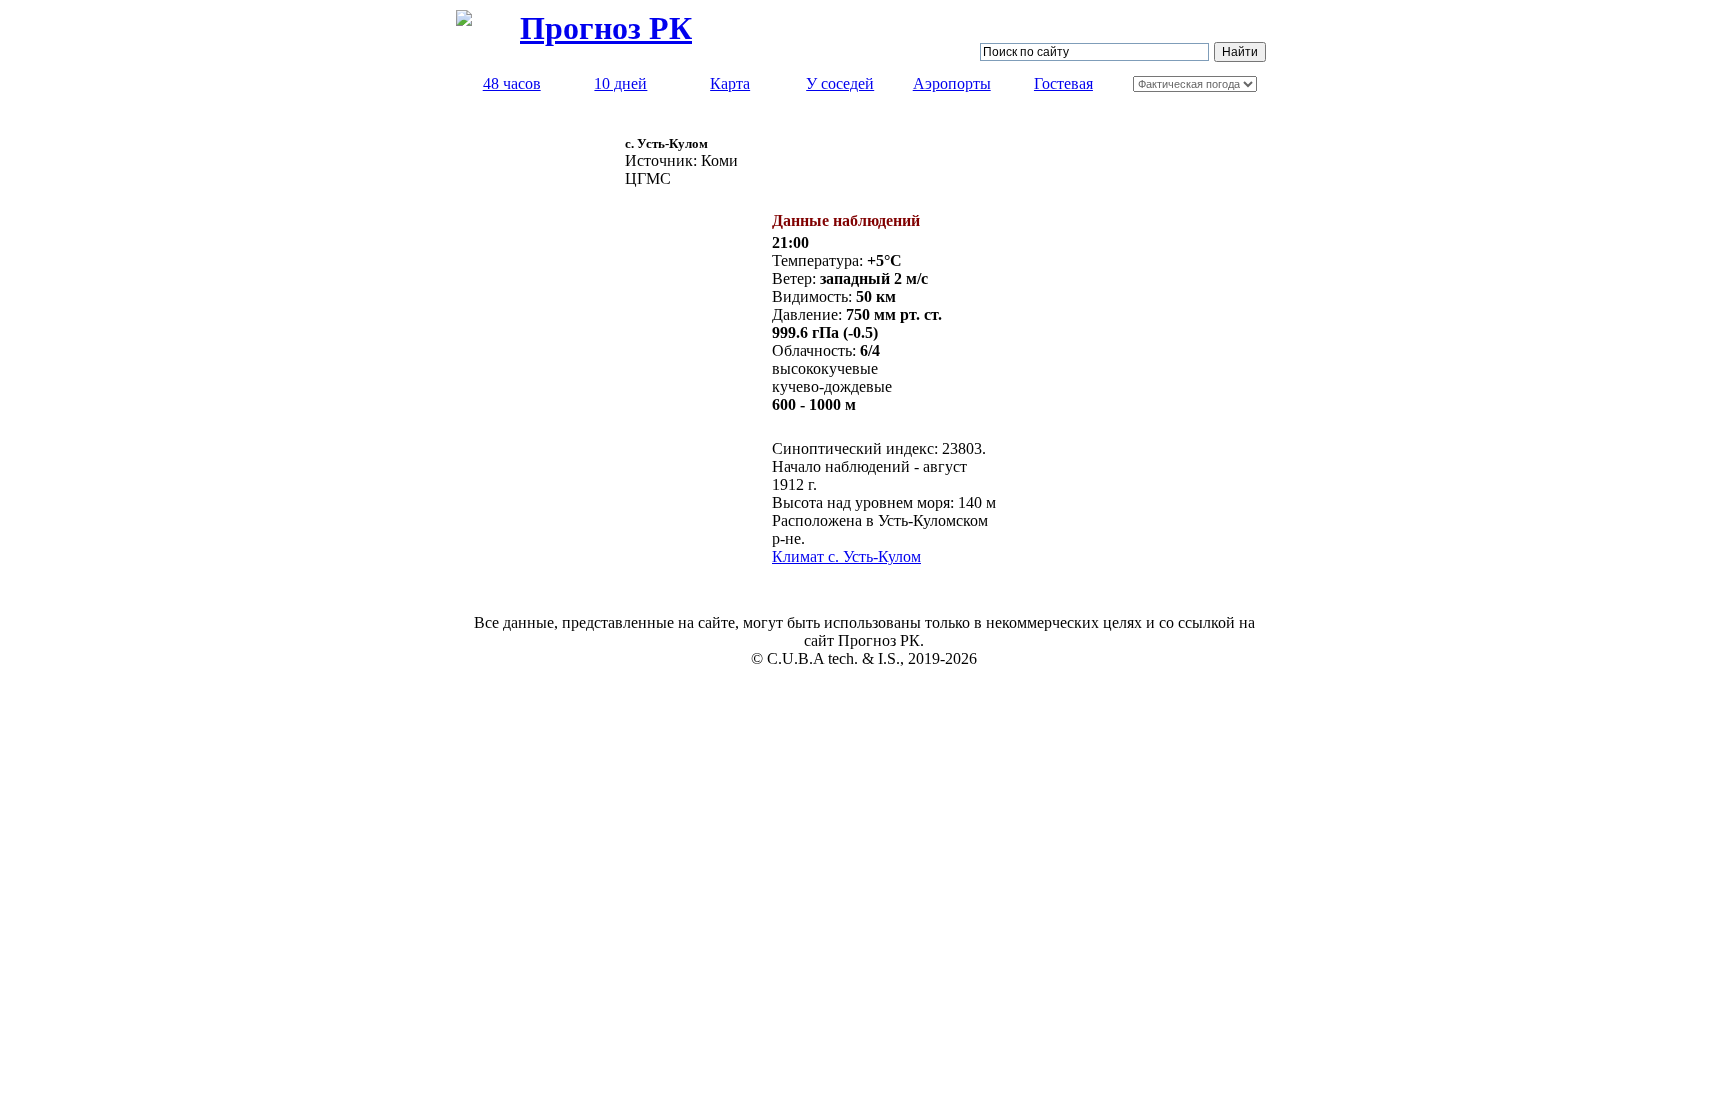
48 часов (512, 83)
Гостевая (1063, 83)
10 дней (620, 83)
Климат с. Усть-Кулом (846, 556)
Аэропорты (952, 83)
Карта (730, 83)
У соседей (840, 83)
